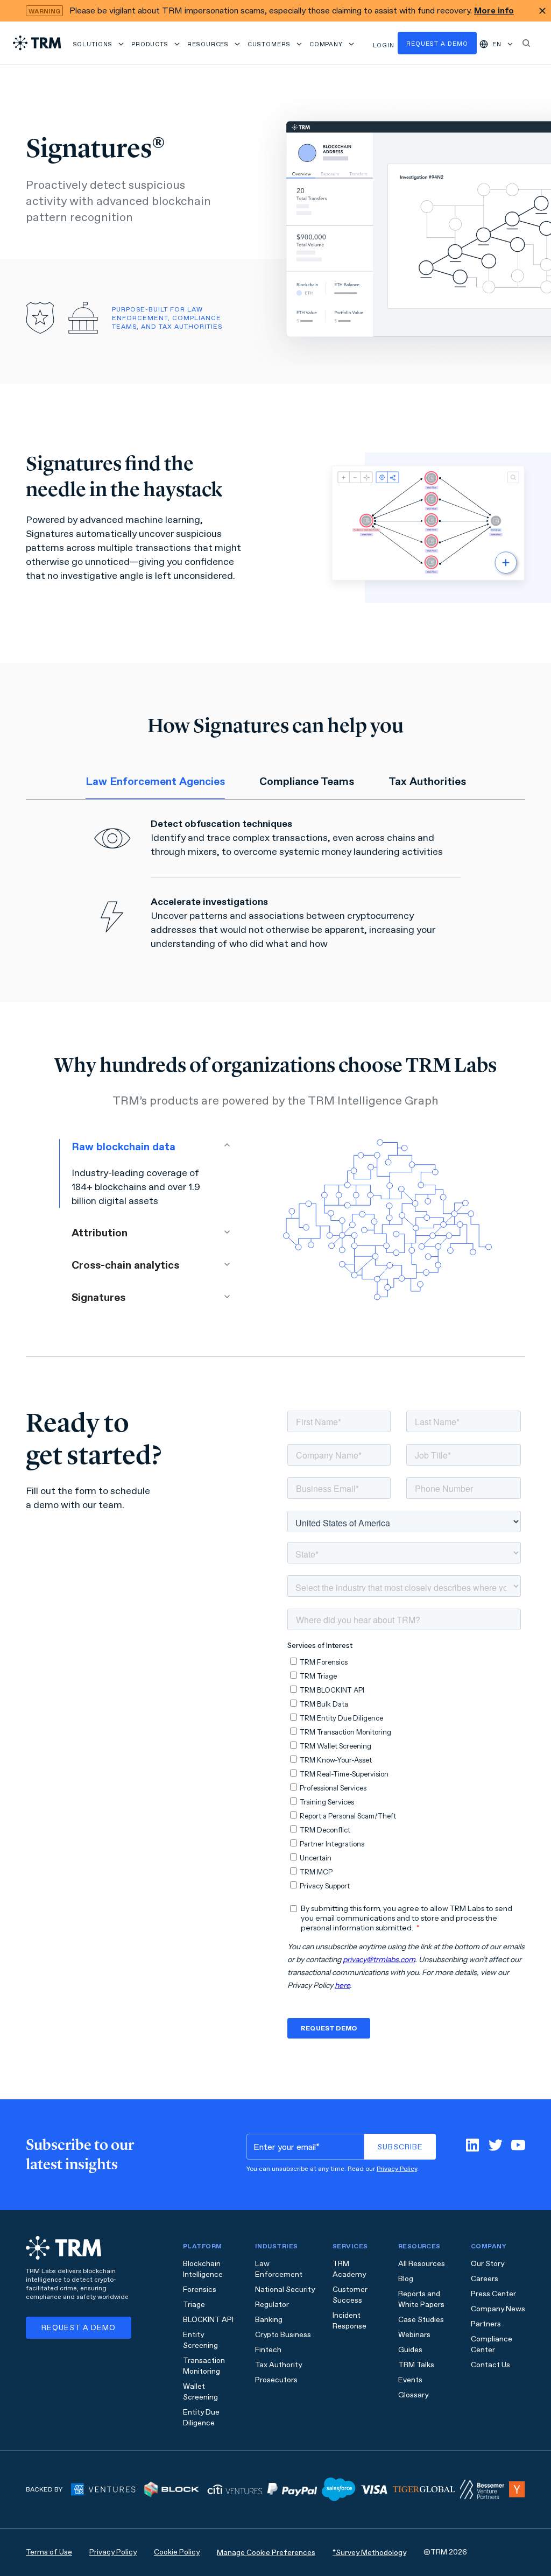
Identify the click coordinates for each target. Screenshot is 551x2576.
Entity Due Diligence (201, 2418)
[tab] (155, 782)
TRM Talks (416, 2365)
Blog (406, 2279)
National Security (285, 2290)
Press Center (493, 2294)
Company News (498, 2309)
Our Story (488, 2264)
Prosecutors (276, 2380)
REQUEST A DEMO (79, 2328)
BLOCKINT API (208, 2320)
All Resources (422, 2264)
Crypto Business (283, 2335)
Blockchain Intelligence (203, 2269)
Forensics (200, 2290)
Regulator (272, 2305)
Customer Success (350, 2295)
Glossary (413, 2395)
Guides (410, 2350)
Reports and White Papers (421, 2299)
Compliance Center (492, 2344)
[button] (99, 43)
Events (410, 2380)
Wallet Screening (200, 2392)
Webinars (414, 2335)
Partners (486, 2324)
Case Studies (421, 2320)
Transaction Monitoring (204, 2366)
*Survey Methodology (369, 2553)
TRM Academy (349, 2269)
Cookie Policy (177, 2552)
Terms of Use (49, 2552)
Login (384, 45)
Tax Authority (278, 2365)
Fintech (268, 2350)
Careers (485, 2279)
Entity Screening (200, 2340)
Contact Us (490, 2365)
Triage (194, 2305)
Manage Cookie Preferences (266, 2553)
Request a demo (437, 44)
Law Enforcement (279, 2269)
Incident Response (349, 2321)
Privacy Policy (397, 2169)
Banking (269, 2320)
